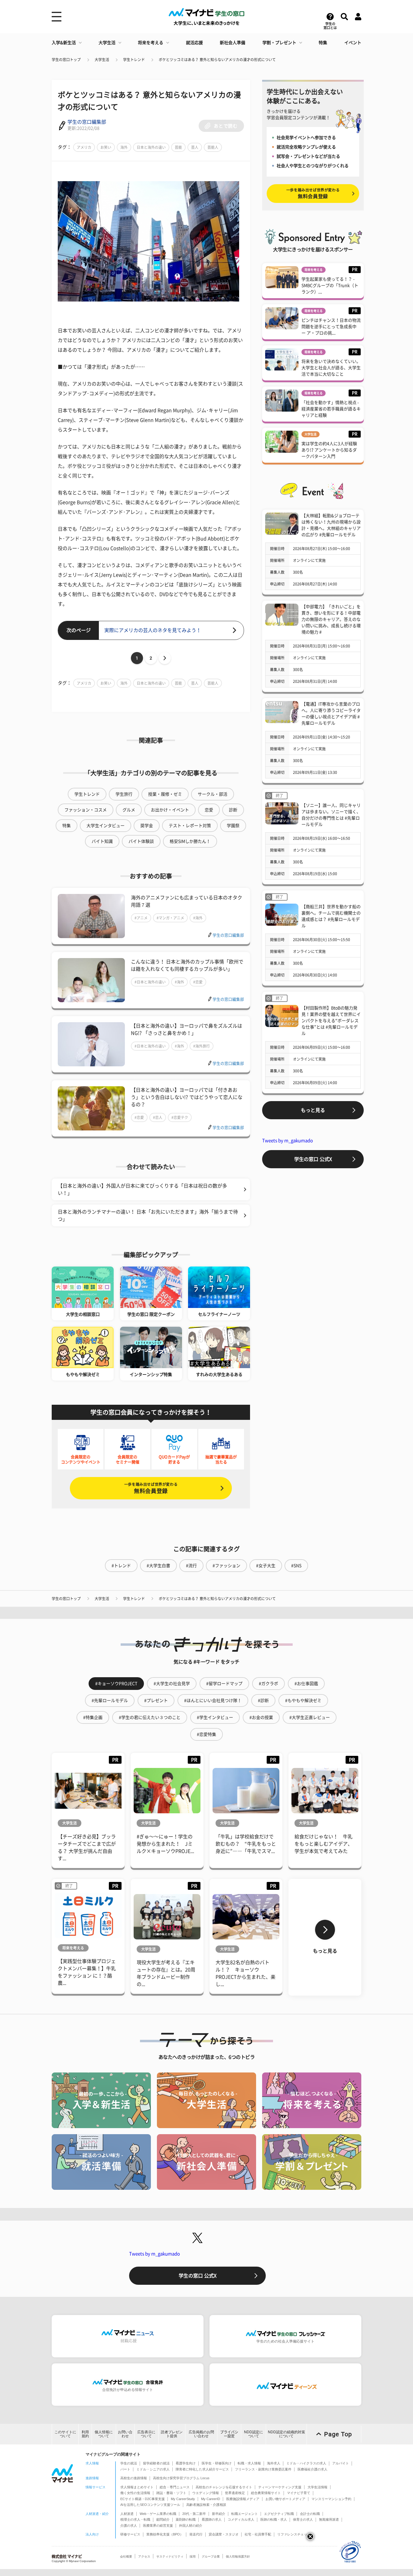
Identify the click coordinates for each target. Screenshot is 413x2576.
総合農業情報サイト (266, 2493)
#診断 (263, 1700)
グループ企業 (211, 2556)
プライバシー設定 (229, 2434)
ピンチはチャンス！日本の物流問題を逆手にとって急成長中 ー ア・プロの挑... (331, 327)
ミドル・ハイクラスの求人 (306, 2463)
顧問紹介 (163, 2519)
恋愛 (209, 810)
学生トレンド (134, 60)
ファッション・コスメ (86, 810)
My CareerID (211, 2499)
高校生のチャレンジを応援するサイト (224, 2487)
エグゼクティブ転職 (279, 2514)
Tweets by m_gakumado (288, 1141)
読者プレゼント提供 (172, 2434)
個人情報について (104, 2434)
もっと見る (313, 1110)
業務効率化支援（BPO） (165, 2534)
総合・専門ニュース (175, 2487)
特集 (323, 43)
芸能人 (213, 147)
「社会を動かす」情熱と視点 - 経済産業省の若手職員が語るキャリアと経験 (331, 409)
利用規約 (85, 2434)
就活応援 (194, 43)
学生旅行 (124, 794)
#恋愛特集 (207, 1734)
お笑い (106, 147)
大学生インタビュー (106, 826)
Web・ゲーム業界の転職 (158, 2514)
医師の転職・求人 (274, 2519)
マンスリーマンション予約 (331, 2499)
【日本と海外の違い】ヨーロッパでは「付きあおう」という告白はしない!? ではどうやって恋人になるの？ (187, 1097)
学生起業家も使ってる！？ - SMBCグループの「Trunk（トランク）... (330, 285)
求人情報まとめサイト (137, 2487)
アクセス (144, 2556)
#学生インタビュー (215, 1717)
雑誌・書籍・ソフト (171, 2493)
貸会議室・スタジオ (224, 2534)
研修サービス (130, 2534)
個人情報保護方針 (238, 2556)
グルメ (129, 810)
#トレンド (121, 1566)
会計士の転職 (310, 2514)
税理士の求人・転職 (135, 2519)
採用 (193, 2556)
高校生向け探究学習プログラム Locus (181, 2478)
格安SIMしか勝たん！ (190, 841)
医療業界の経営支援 (158, 2525)
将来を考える (151, 43)
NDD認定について (254, 2434)
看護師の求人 (212, 2519)
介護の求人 (129, 2525)
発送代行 (196, 2534)
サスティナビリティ (170, 2556)
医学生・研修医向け (217, 2463)
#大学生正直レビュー (310, 1717)
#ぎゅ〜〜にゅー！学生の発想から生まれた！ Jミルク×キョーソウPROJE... (165, 1844)
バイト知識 (102, 841)
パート (125, 2469)
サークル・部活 (213, 794)
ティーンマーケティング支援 (280, 2487)
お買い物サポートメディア (285, 2499)
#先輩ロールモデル (110, 1700)
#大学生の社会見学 (172, 1684)
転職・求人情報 (249, 2463)
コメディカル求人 (241, 2519)
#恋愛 (198, 982)
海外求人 (274, 2463)
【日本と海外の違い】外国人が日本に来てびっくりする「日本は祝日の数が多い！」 (142, 1189)
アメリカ (84, 147)
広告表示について (146, 2434)
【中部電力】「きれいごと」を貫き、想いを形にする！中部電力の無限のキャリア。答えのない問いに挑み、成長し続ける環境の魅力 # (331, 619)
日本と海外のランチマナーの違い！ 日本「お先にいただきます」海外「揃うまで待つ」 (148, 1215)
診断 (233, 810)
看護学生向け (186, 2463)
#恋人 (158, 1117)
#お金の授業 (261, 1717)
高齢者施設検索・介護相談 (206, 2505)
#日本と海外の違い (150, 982)
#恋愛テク (180, 1117)
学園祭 (233, 826)
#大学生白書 (158, 1566)
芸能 (178, 147)
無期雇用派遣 (329, 2519)
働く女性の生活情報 (135, 2493)
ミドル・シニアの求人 (153, 2469)
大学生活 (107, 43)
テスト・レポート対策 (190, 826)
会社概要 (126, 2556)
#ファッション (226, 1566)
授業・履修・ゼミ (165, 794)
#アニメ (141, 918)
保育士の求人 (303, 2519)
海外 (124, 147)
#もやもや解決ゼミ (303, 1700)
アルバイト (341, 2463)
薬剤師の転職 (186, 2519)
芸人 (195, 147)
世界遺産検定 (235, 2493)
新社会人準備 (233, 43)
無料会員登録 (151, 1488)
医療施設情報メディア (243, 2499)
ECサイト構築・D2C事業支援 (143, 2499)
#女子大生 (266, 1566)
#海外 (198, 918)
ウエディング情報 (206, 2493)
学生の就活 (129, 2463)
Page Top (338, 2434)
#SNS (296, 1566)
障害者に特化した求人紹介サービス (202, 2469)
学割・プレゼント (279, 43)
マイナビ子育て (299, 2493)
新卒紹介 (219, 2514)
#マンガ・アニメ (170, 918)
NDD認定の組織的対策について (286, 2434)
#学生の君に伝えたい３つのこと (150, 1717)
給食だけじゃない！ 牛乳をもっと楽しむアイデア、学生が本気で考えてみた (324, 1844)
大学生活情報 (317, 2487)
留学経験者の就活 (156, 2463)
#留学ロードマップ (224, 1684)
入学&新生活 (64, 43)
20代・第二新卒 (194, 2514)
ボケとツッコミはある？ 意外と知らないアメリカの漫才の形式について (217, 60)
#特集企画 (93, 1717)
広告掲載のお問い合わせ (201, 2434)
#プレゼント (156, 1700)
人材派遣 (127, 2514)
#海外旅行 (202, 1046)
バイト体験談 (141, 841)
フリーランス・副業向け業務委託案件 (263, 2469)
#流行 (191, 1566)
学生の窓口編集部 (87, 122)
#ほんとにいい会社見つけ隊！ (213, 1700)
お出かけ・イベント (170, 810)
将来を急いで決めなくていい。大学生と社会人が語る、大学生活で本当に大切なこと (331, 368)
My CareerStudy (183, 2499)
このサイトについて (65, 2434)
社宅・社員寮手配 (258, 2534)
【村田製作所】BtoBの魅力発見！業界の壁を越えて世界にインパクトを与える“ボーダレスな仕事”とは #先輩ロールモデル (331, 1021)
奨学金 (147, 826)
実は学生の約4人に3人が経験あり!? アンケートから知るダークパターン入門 (329, 450)
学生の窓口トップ (66, 60)
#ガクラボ (268, 1684)
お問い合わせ (125, 2434)
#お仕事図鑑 (306, 1684)
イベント (353, 43)
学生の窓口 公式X (313, 1159)
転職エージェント (245, 2514)
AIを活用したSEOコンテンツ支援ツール (150, 2505)
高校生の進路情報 (134, 2478)
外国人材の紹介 (191, 2525)
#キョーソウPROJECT (116, 1684)
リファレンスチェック (294, 2534)
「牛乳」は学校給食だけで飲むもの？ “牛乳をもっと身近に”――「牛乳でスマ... (246, 1844)
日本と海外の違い (151, 147)
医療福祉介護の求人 (312, 2469)
